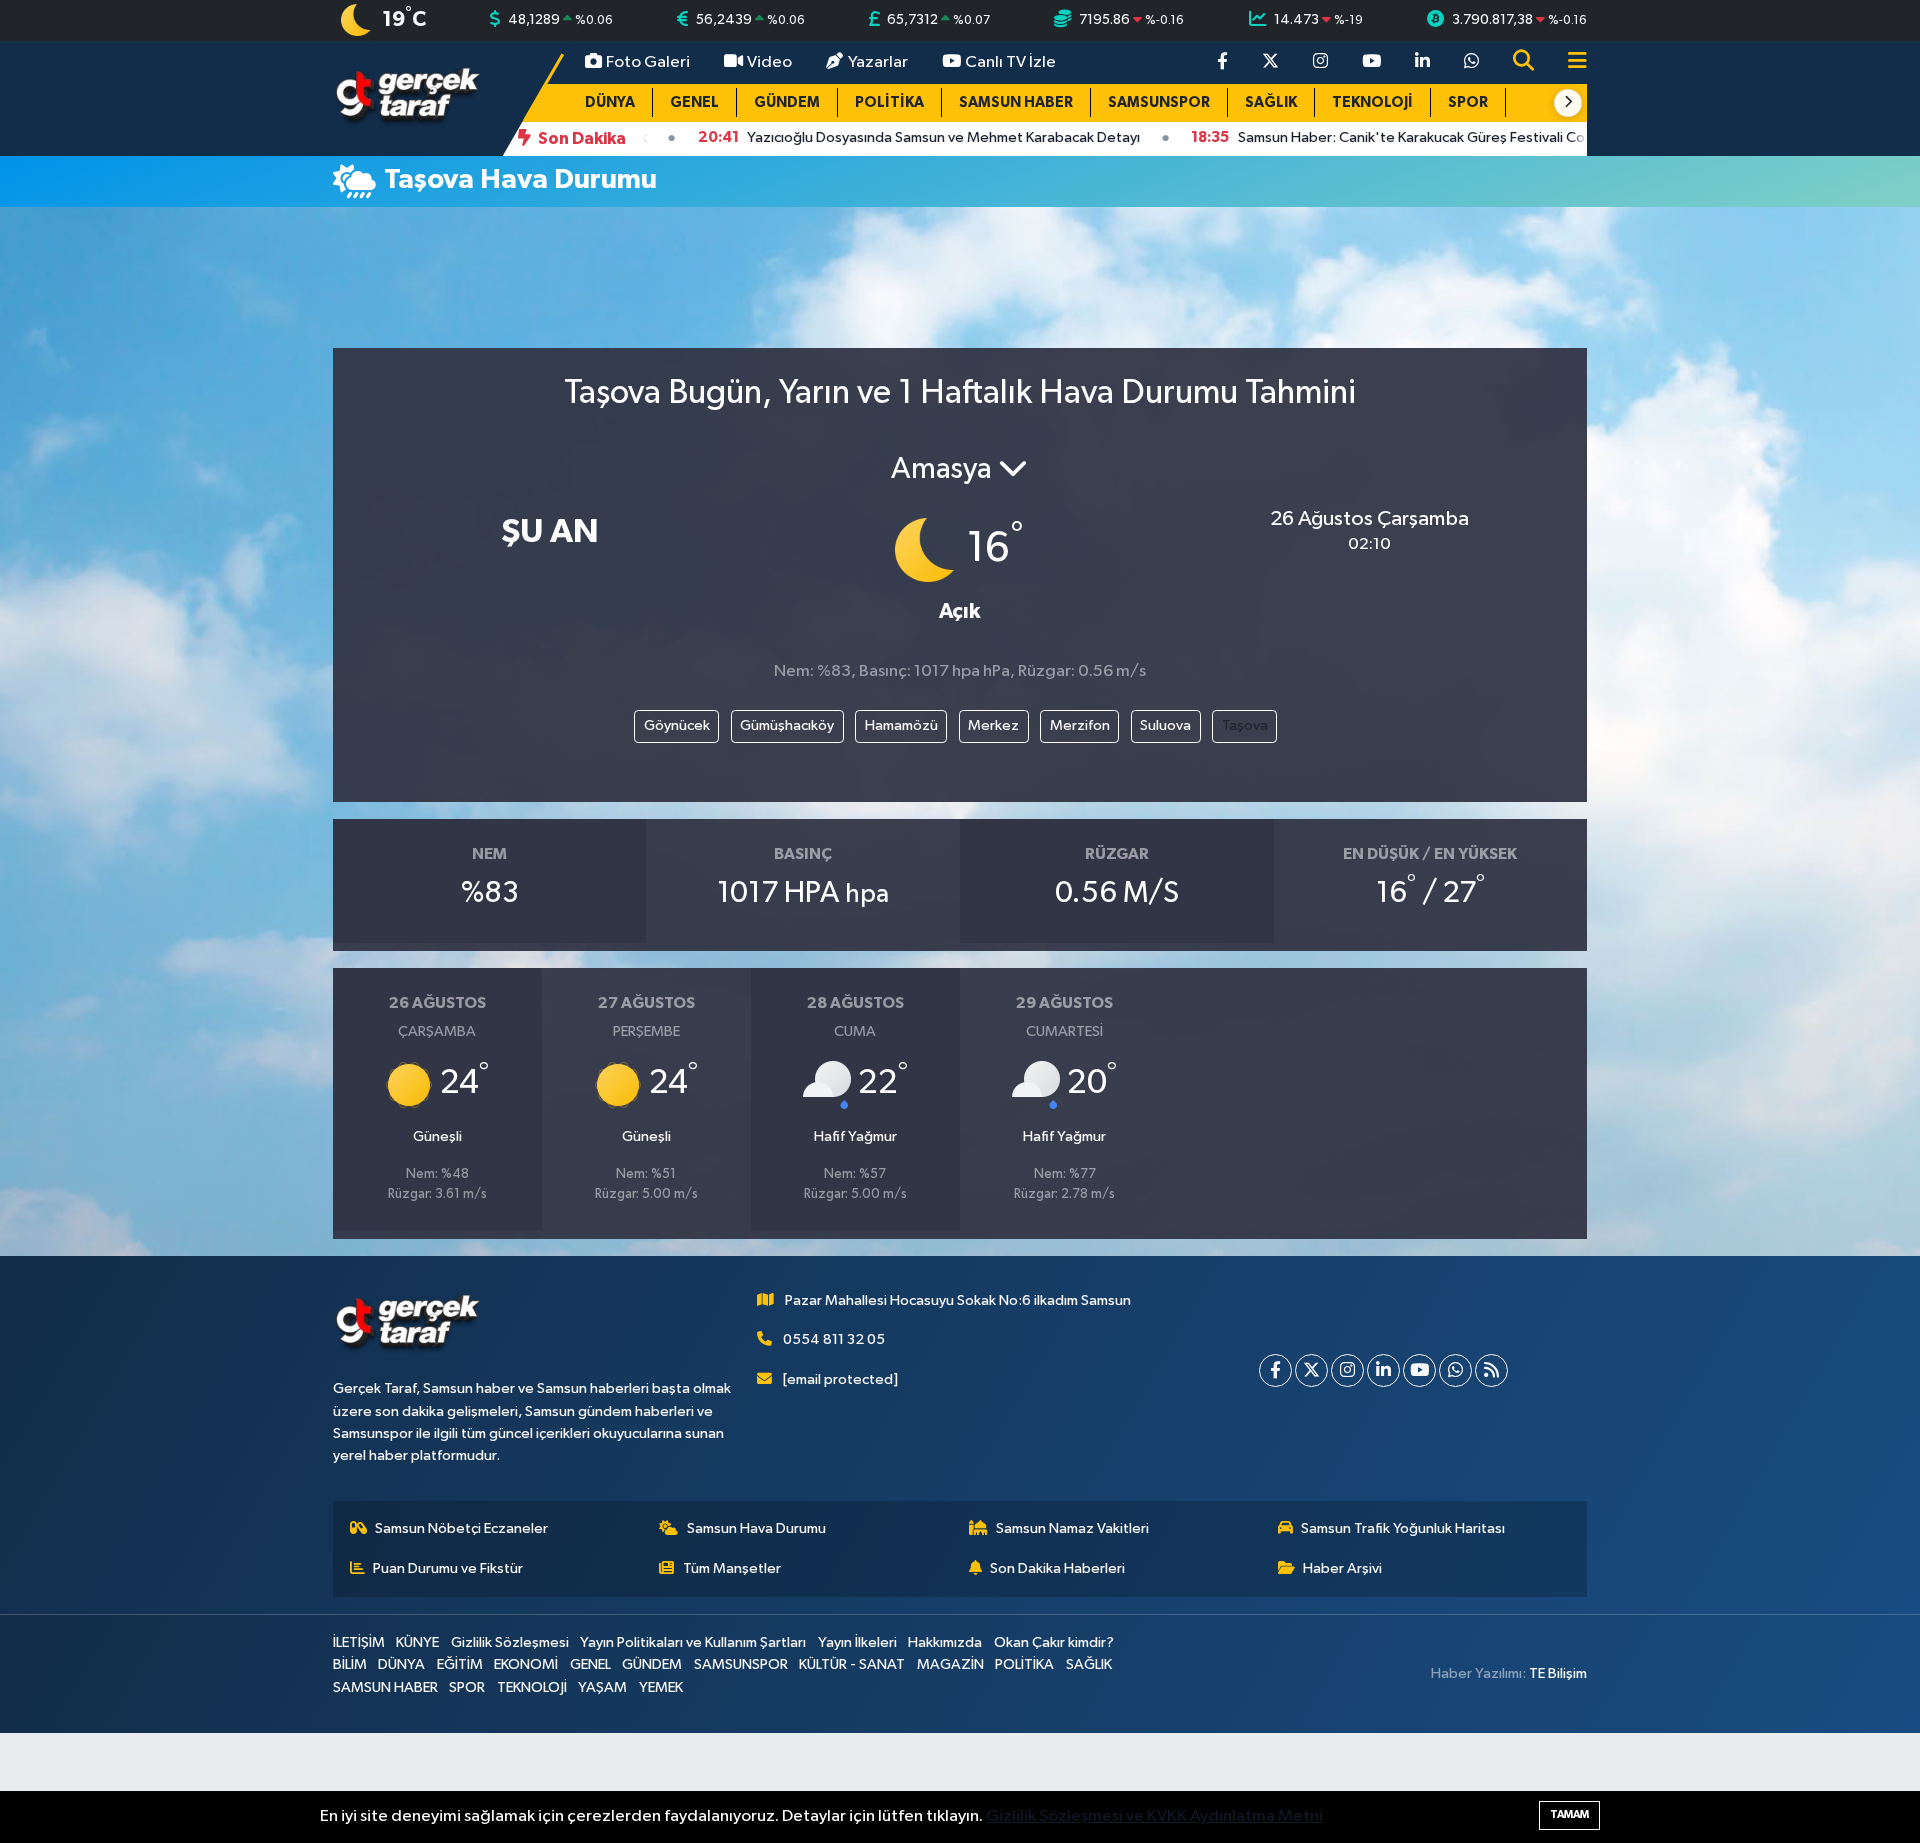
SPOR (1468, 102)
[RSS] (1491, 1370)
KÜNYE (417, 1642)
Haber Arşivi (1342, 1568)
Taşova (1245, 725)
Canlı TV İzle (1010, 62)
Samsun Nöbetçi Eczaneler (461, 1528)
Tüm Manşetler (732, 1568)
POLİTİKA (889, 102)
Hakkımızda (945, 1642)
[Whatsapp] (1455, 1370)
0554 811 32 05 (834, 1339)
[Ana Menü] (1569, 62)
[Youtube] (1419, 1370)
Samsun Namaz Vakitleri (1072, 1528)
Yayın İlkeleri (857, 1642)
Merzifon (1080, 725)
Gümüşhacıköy (787, 725)
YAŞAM (602, 1687)
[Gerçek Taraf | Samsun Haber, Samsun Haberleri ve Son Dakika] (408, 97)
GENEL (694, 102)
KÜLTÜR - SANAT (852, 1664)
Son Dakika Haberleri (1057, 1568)
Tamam (1569, 1814)
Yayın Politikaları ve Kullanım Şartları (693, 1642)
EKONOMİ (526, 1664)
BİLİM (350, 1664)
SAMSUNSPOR (1159, 102)
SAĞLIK (1271, 102)
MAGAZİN (950, 1664)
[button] (1568, 103)
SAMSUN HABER (1016, 102)
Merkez (993, 725)
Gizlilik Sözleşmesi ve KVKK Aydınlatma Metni (1154, 1816)
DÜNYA (610, 102)
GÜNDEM (787, 102)
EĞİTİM (460, 1664)
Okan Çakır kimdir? (1054, 1642)
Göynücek (677, 725)
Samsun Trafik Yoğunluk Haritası (1403, 1528)
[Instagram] (1347, 1370)
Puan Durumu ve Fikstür (448, 1568)
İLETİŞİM (359, 1642)
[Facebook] (1275, 1370)
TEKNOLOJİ (1372, 102)
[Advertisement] (960, 286)
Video (769, 62)
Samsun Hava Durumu (756, 1528)
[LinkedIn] (1383, 1370)
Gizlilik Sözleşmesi (510, 1642)
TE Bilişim (1558, 1673)
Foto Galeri (648, 62)
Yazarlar (878, 62)
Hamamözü (901, 725)
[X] (1311, 1370)
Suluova (1165, 725)
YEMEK (661, 1687)
